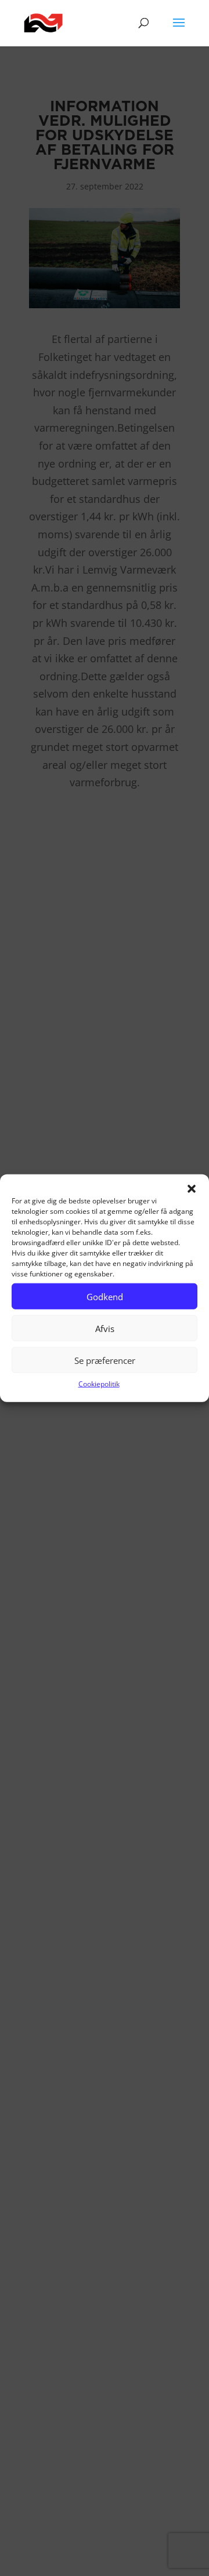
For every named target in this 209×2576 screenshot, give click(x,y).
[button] (192, 1189)
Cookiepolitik (99, 1384)
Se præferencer (105, 1360)
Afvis (105, 1328)
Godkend (105, 1296)
